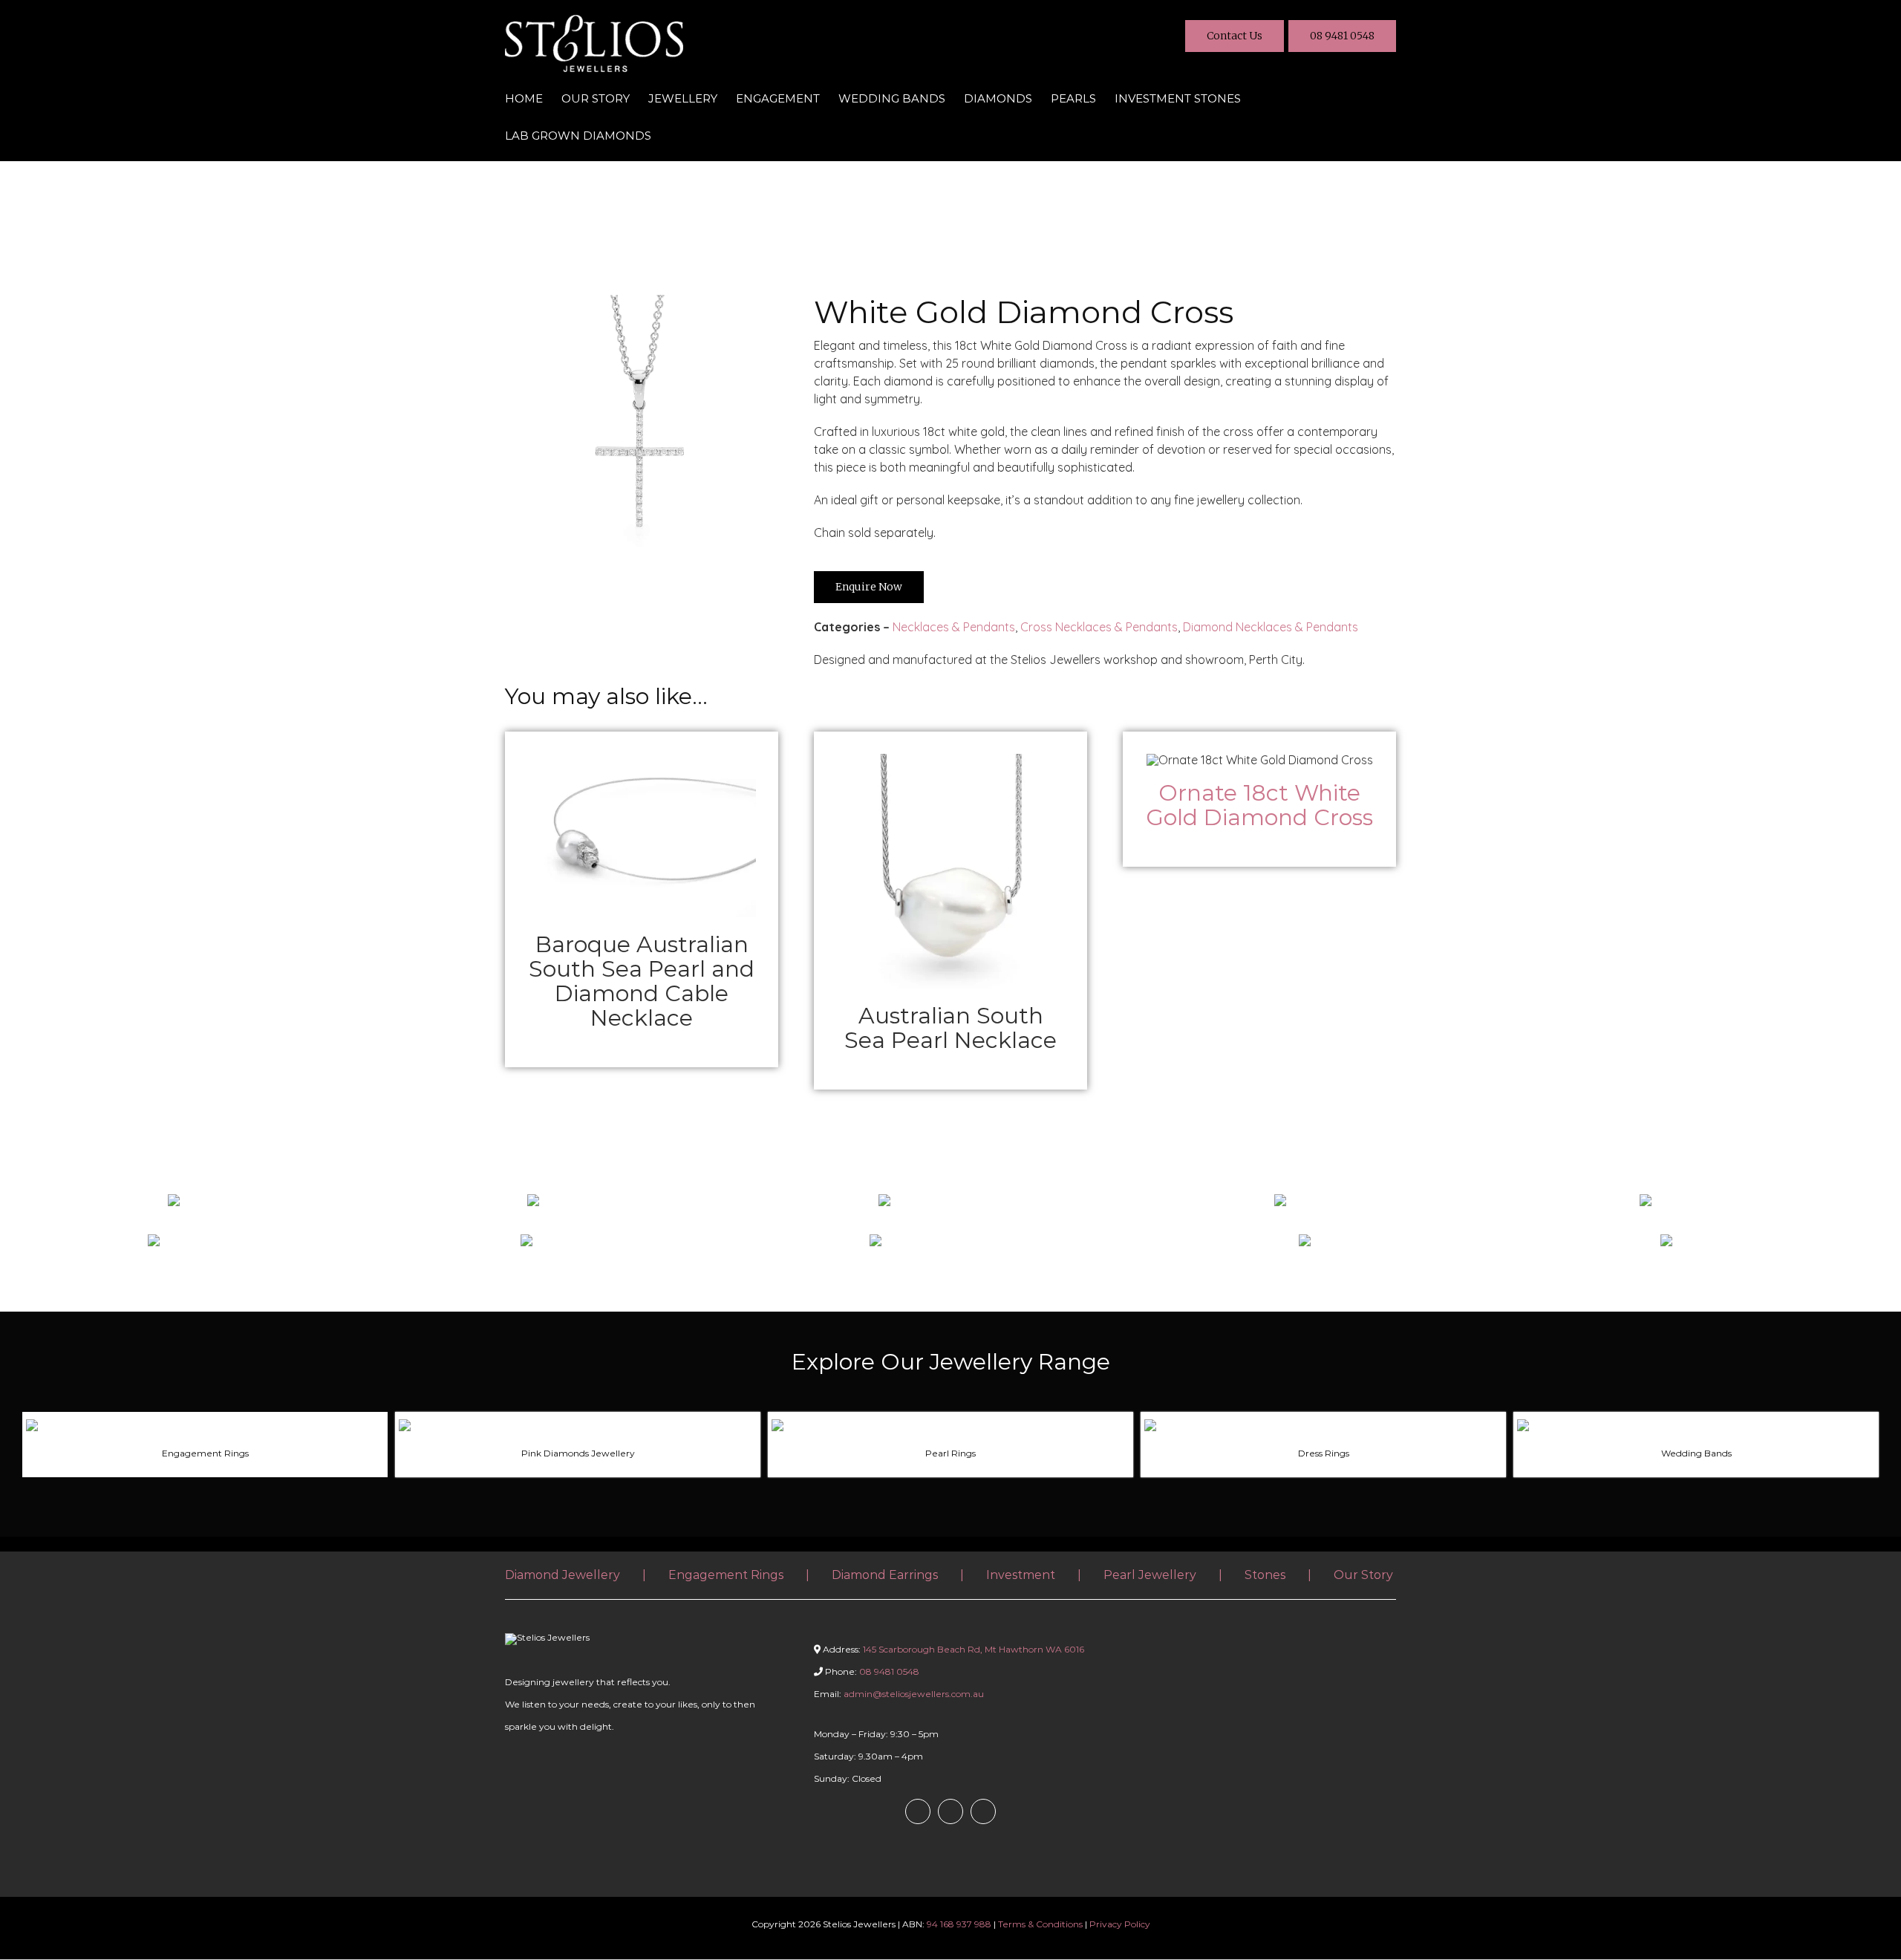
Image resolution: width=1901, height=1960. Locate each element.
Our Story (1363, 1575)
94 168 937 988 (959, 1924)
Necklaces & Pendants (954, 627)
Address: (953, 1649)
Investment (1021, 1575)
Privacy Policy (1120, 1924)
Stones (1265, 1575)
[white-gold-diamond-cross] (642, 301)
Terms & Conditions (1040, 1924)
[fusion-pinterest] (983, 1811)
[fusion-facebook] (918, 1811)
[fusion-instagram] (950, 1811)
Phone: (871, 1671)
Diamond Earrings (885, 1575)
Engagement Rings (726, 1575)
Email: (899, 1694)
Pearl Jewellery (1150, 1575)
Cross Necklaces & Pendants (1099, 627)
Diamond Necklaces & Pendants (1271, 627)
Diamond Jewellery (563, 1575)
